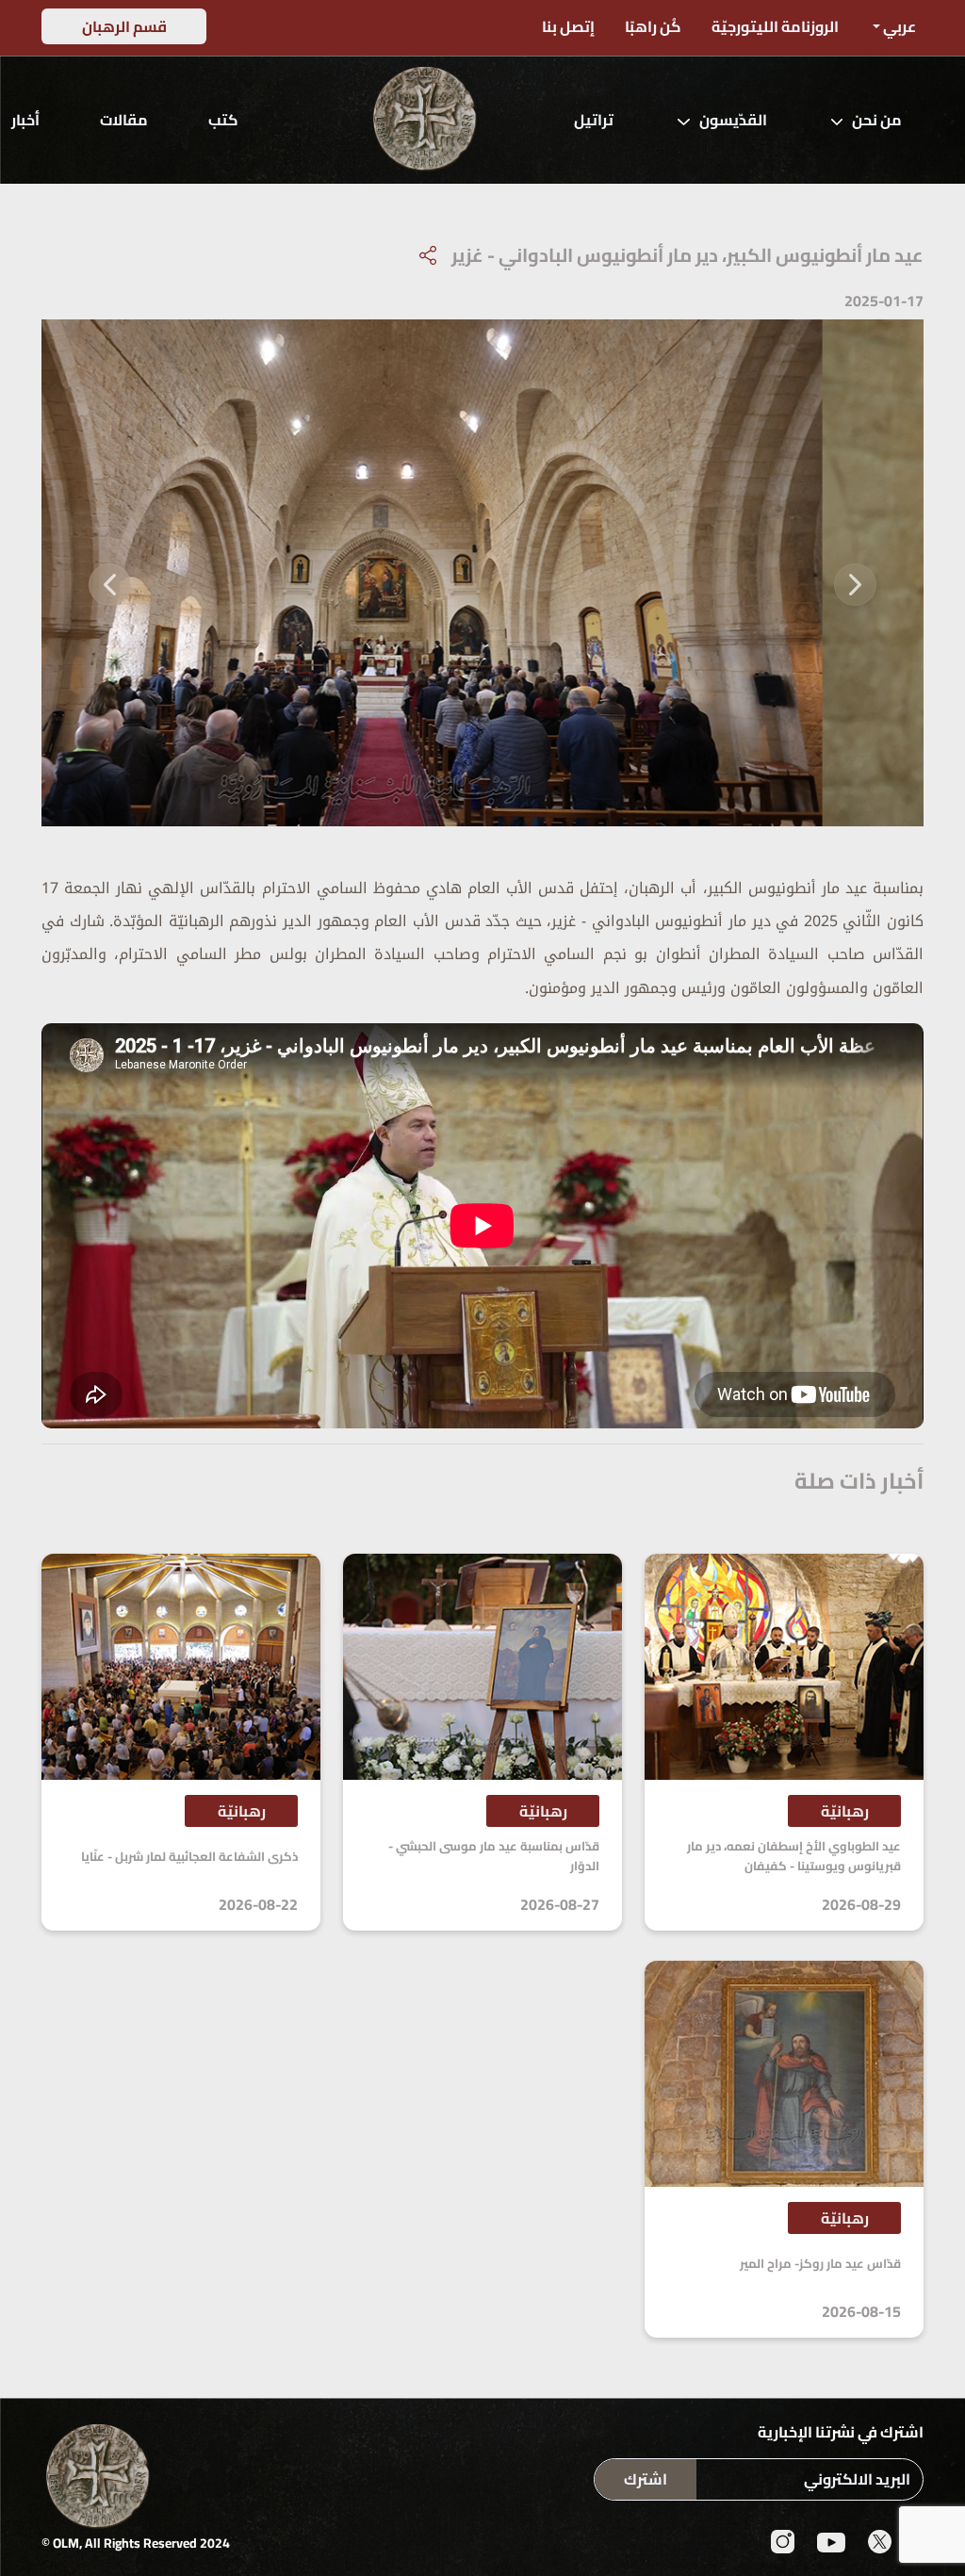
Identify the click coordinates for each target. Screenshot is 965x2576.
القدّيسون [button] (733, 120)
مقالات (124, 120)
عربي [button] (898, 26)
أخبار (25, 120)
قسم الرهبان (124, 26)
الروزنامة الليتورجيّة (775, 26)
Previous (855, 573)
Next (110, 573)
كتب (223, 120)
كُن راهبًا (653, 26)
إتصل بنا (568, 26)
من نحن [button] (877, 120)
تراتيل (594, 120)
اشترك (646, 2479)
